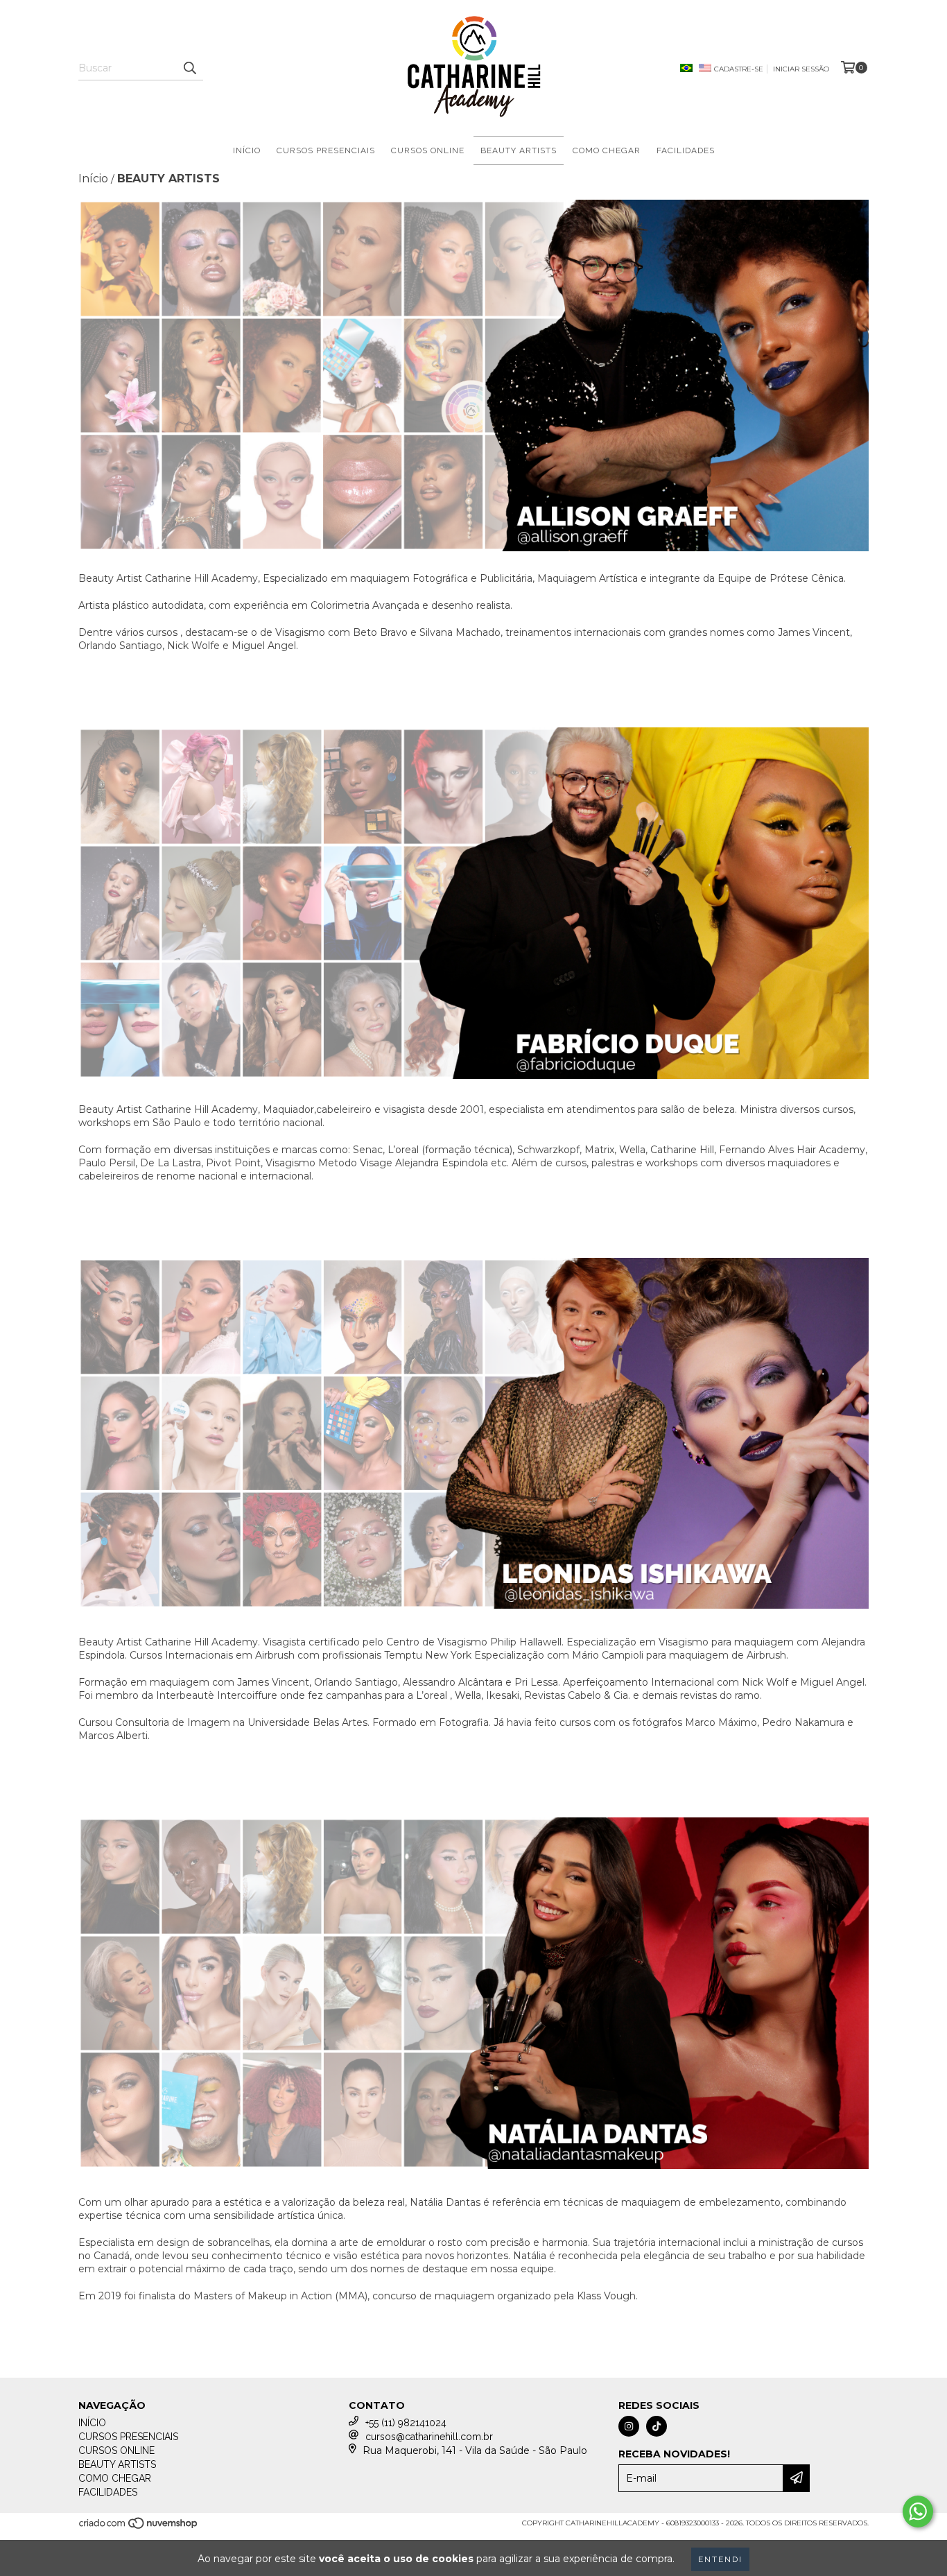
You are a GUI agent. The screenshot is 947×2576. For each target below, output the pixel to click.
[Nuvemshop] (139, 2527)
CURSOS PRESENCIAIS (326, 150)
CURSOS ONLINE (428, 150)
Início (93, 179)
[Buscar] (189, 68)
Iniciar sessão (801, 69)
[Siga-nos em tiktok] (657, 2426)
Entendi (720, 2559)
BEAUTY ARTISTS (519, 150)
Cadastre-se (739, 69)
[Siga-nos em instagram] (629, 2426)
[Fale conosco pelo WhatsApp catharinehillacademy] (918, 2512)
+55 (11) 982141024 (406, 2423)
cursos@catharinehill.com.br (429, 2437)
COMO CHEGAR (607, 150)
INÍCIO (247, 150)
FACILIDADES (686, 150)
